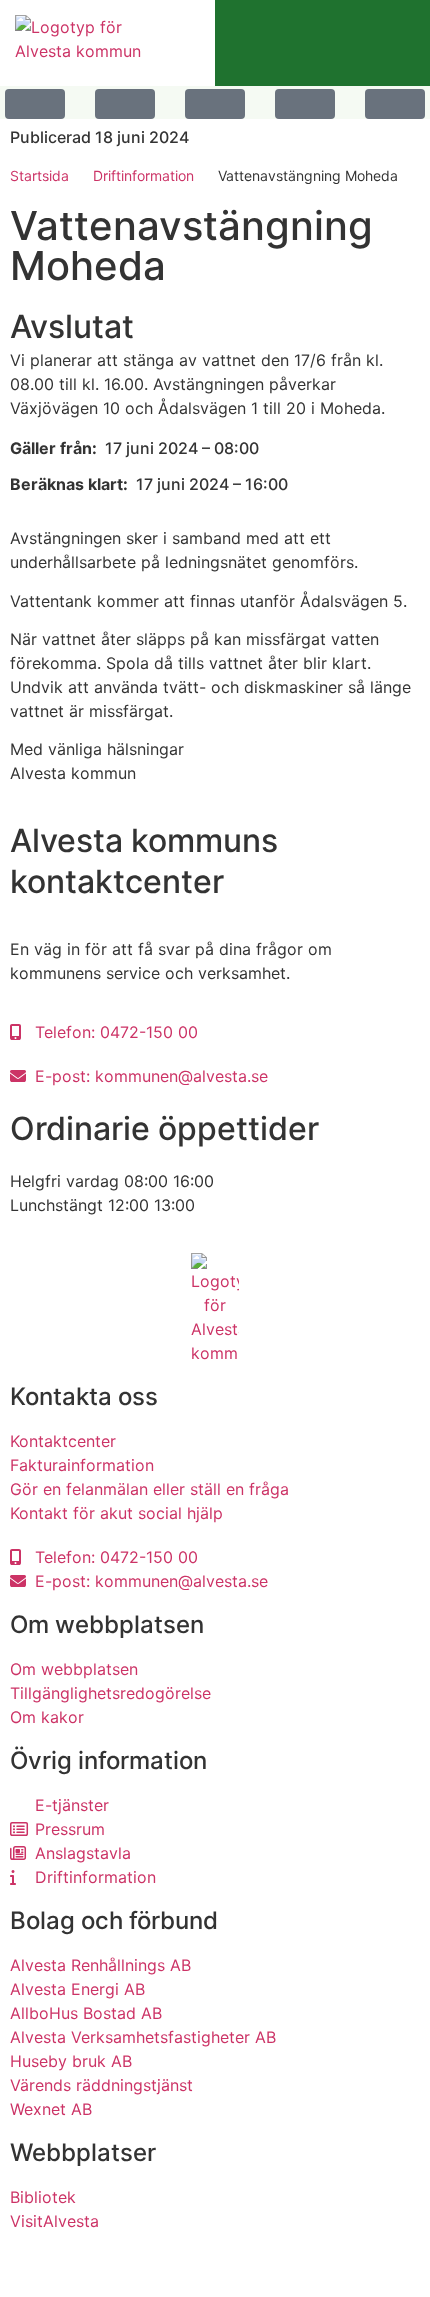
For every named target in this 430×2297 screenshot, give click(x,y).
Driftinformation (143, 175)
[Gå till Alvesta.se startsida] (82, 43)
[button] (35, 102)
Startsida (39, 175)
